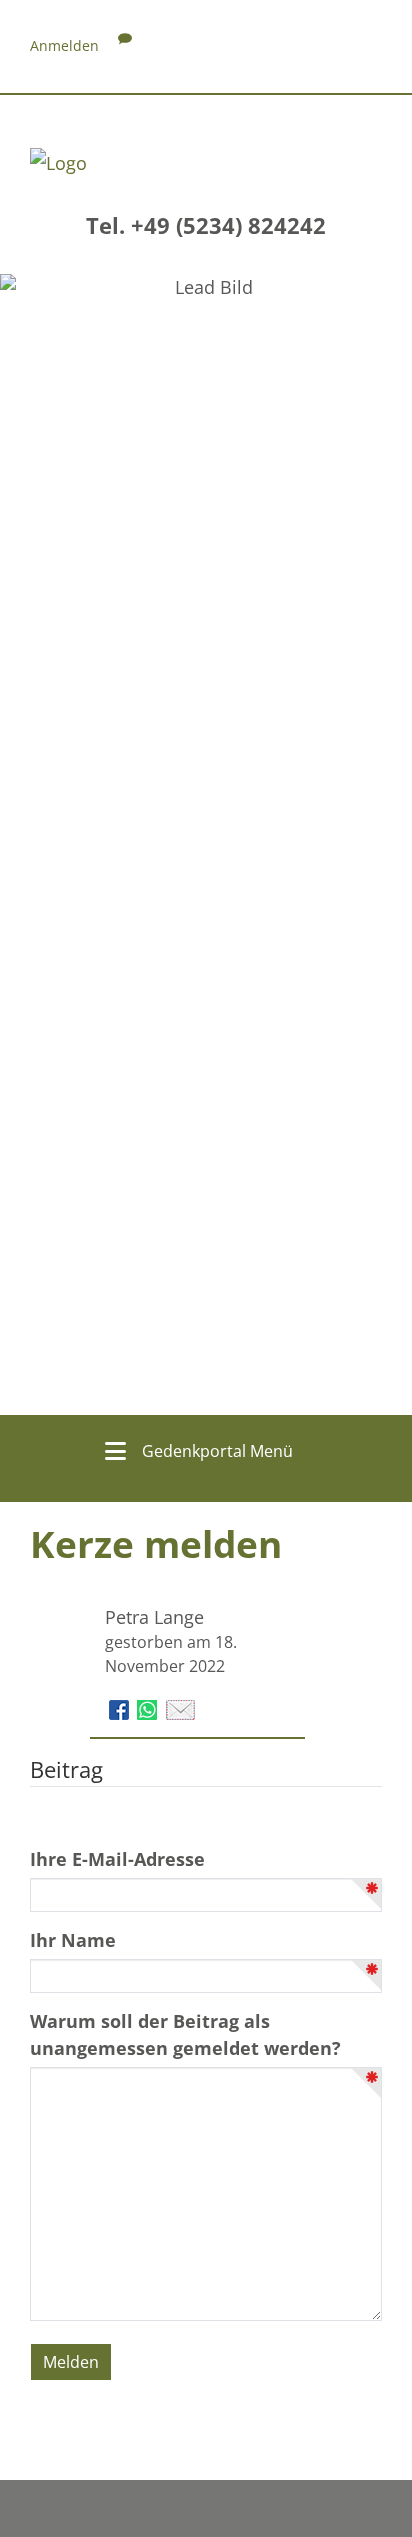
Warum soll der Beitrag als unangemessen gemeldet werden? (185, 2034)
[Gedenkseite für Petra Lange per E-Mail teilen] (180, 1708)
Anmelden (64, 45)
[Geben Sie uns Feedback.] (125, 45)
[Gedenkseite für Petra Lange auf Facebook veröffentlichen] (121, 1708)
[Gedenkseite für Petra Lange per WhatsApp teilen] (149, 1708)
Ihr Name (73, 1940)
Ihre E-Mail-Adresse (117, 1859)
